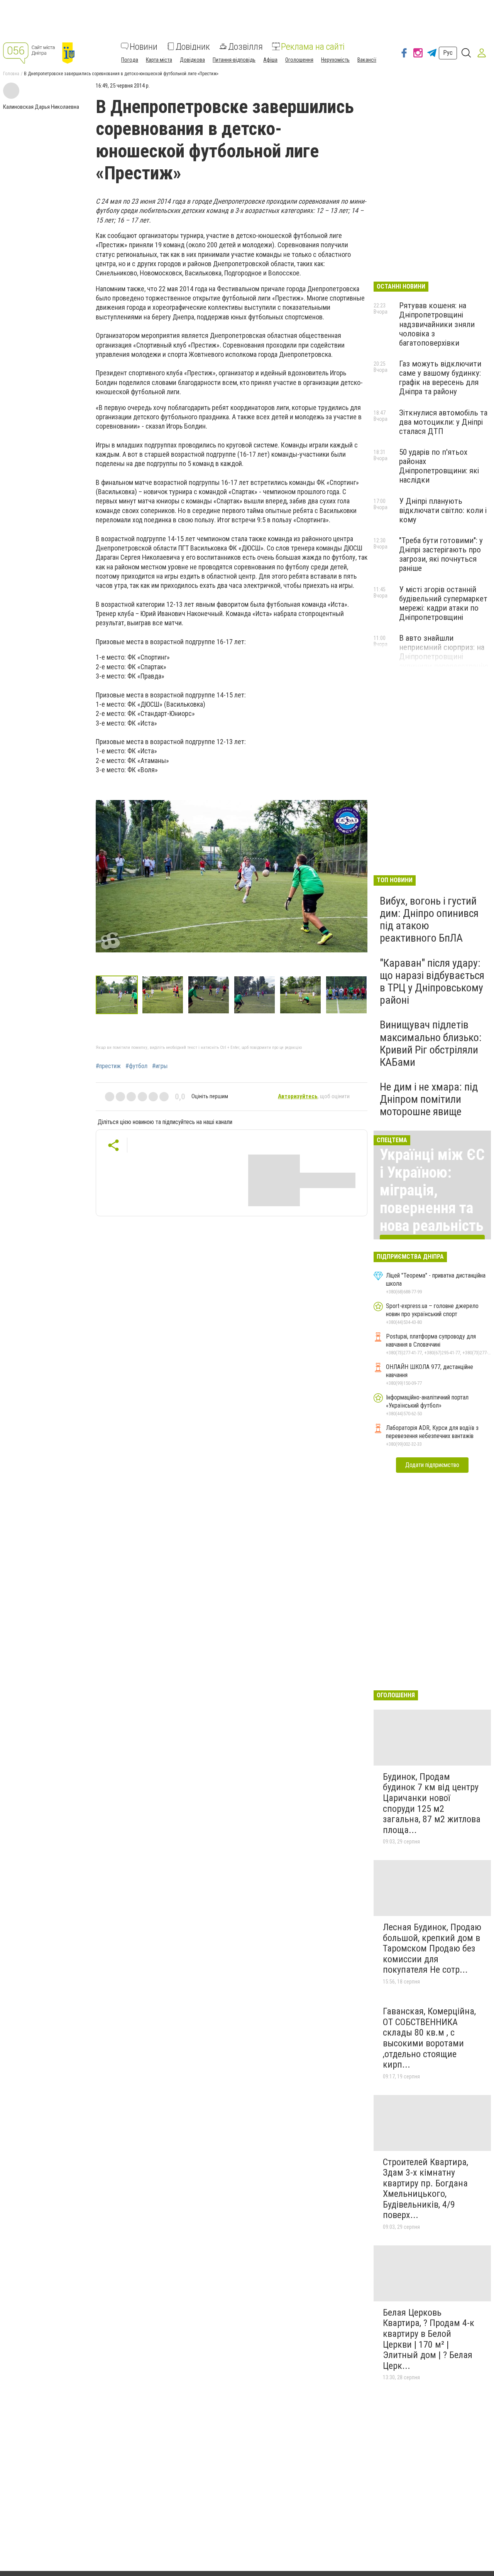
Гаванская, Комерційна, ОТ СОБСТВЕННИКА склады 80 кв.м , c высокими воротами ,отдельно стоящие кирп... (429, 2038)
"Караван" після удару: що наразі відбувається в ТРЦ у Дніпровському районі (432, 982)
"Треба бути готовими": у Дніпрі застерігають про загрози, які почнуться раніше (441, 554)
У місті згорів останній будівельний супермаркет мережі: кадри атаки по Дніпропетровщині (443, 603)
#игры (160, 1066)
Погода (130, 59)
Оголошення (299, 59)
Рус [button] (448, 53)
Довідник (193, 46)
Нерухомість (335, 59)
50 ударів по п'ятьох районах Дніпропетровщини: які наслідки (439, 466)
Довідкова (192, 59)
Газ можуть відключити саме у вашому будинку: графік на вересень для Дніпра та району (440, 378)
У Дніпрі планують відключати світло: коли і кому (443, 510)
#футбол (136, 1066)
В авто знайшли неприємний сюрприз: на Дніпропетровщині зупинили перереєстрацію (444, 652)
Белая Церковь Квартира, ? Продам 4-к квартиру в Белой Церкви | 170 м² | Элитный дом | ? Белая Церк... (429, 2339)
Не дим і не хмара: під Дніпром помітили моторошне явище (429, 1099)
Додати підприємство (432, 1465)
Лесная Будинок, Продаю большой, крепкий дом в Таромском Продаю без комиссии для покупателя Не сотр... (432, 1948)
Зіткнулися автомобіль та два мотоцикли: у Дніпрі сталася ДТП (443, 422)
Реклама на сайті (313, 46)
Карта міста (159, 59)
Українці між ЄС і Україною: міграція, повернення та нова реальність (432, 1190)
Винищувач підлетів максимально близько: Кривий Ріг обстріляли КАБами (431, 1043)
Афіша (270, 59)
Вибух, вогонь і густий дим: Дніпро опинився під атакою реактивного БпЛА (429, 920)
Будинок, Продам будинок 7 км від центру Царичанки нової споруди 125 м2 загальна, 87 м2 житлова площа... (432, 1803)
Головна (11, 74)
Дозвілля (245, 46)
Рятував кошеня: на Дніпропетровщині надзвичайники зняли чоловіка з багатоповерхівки (437, 324)
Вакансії (367, 59)
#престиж (108, 1066)
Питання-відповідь (234, 59)
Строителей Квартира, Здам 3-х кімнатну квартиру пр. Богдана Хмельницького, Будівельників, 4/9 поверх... (425, 2189)
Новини (144, 46)
